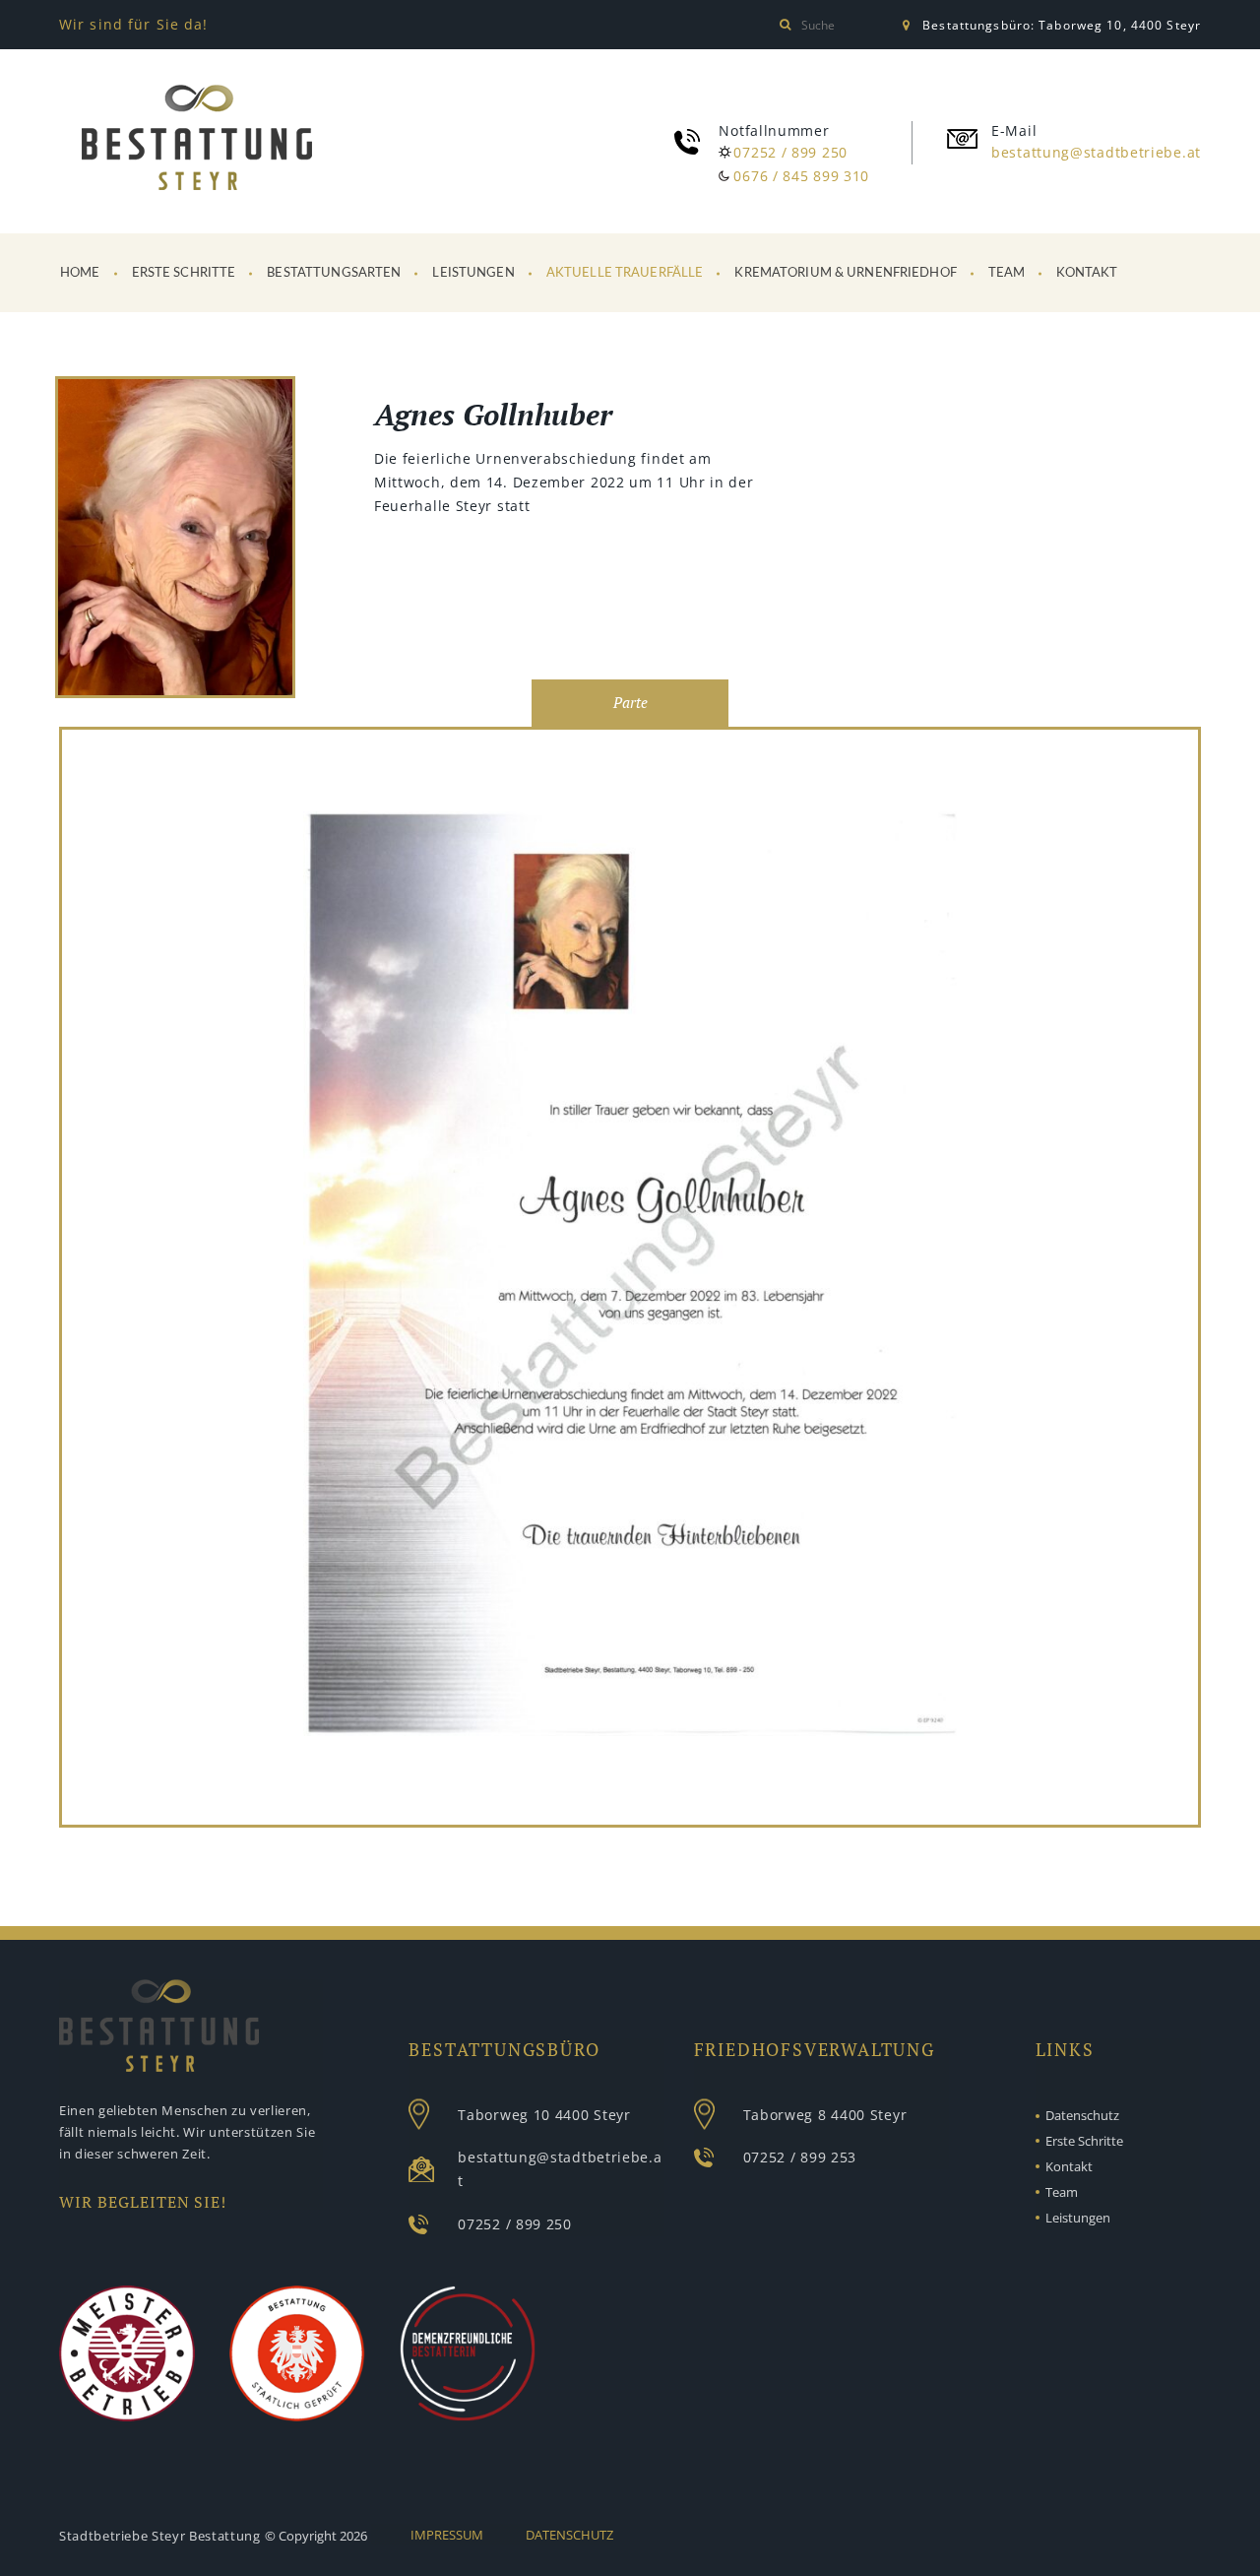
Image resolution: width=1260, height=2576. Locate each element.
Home (80, 273)
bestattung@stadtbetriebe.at (1096, 152)
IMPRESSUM (447, 2535)
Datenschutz (1082, 2115)
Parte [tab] (630, 703)
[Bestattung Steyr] (197, 138)
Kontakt (1087, 273)
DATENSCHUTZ (569, 2535)
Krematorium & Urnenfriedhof (846, 273)
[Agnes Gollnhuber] (175, 540)
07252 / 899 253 (800, 2157)
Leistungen (473, 273)
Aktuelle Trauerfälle (625, 273)
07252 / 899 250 (790, 152)
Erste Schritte (184, 273)
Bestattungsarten (334, 273)
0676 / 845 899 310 (801, 176)
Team (1007, 273)
